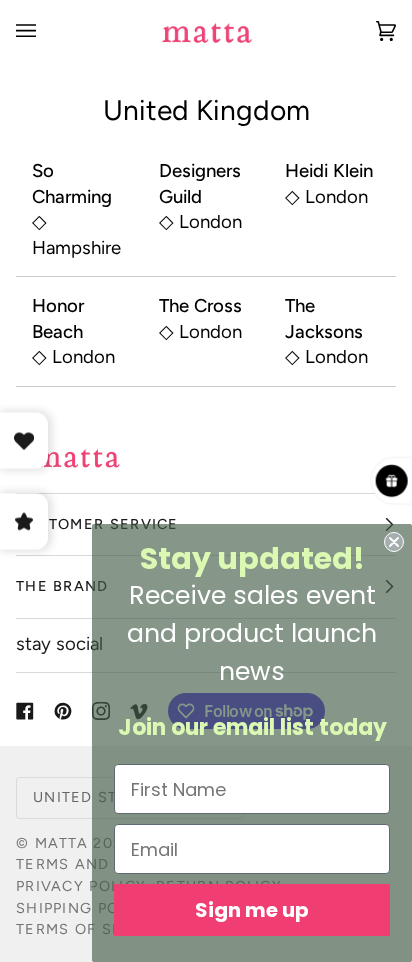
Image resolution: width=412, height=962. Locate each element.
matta (61, 843)
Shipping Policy (85, 908)
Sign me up (252, 910)
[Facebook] (25, 711)
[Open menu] (46, 30)
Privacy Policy (81, 886)
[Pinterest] (63, 711)
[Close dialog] (394, 542)
